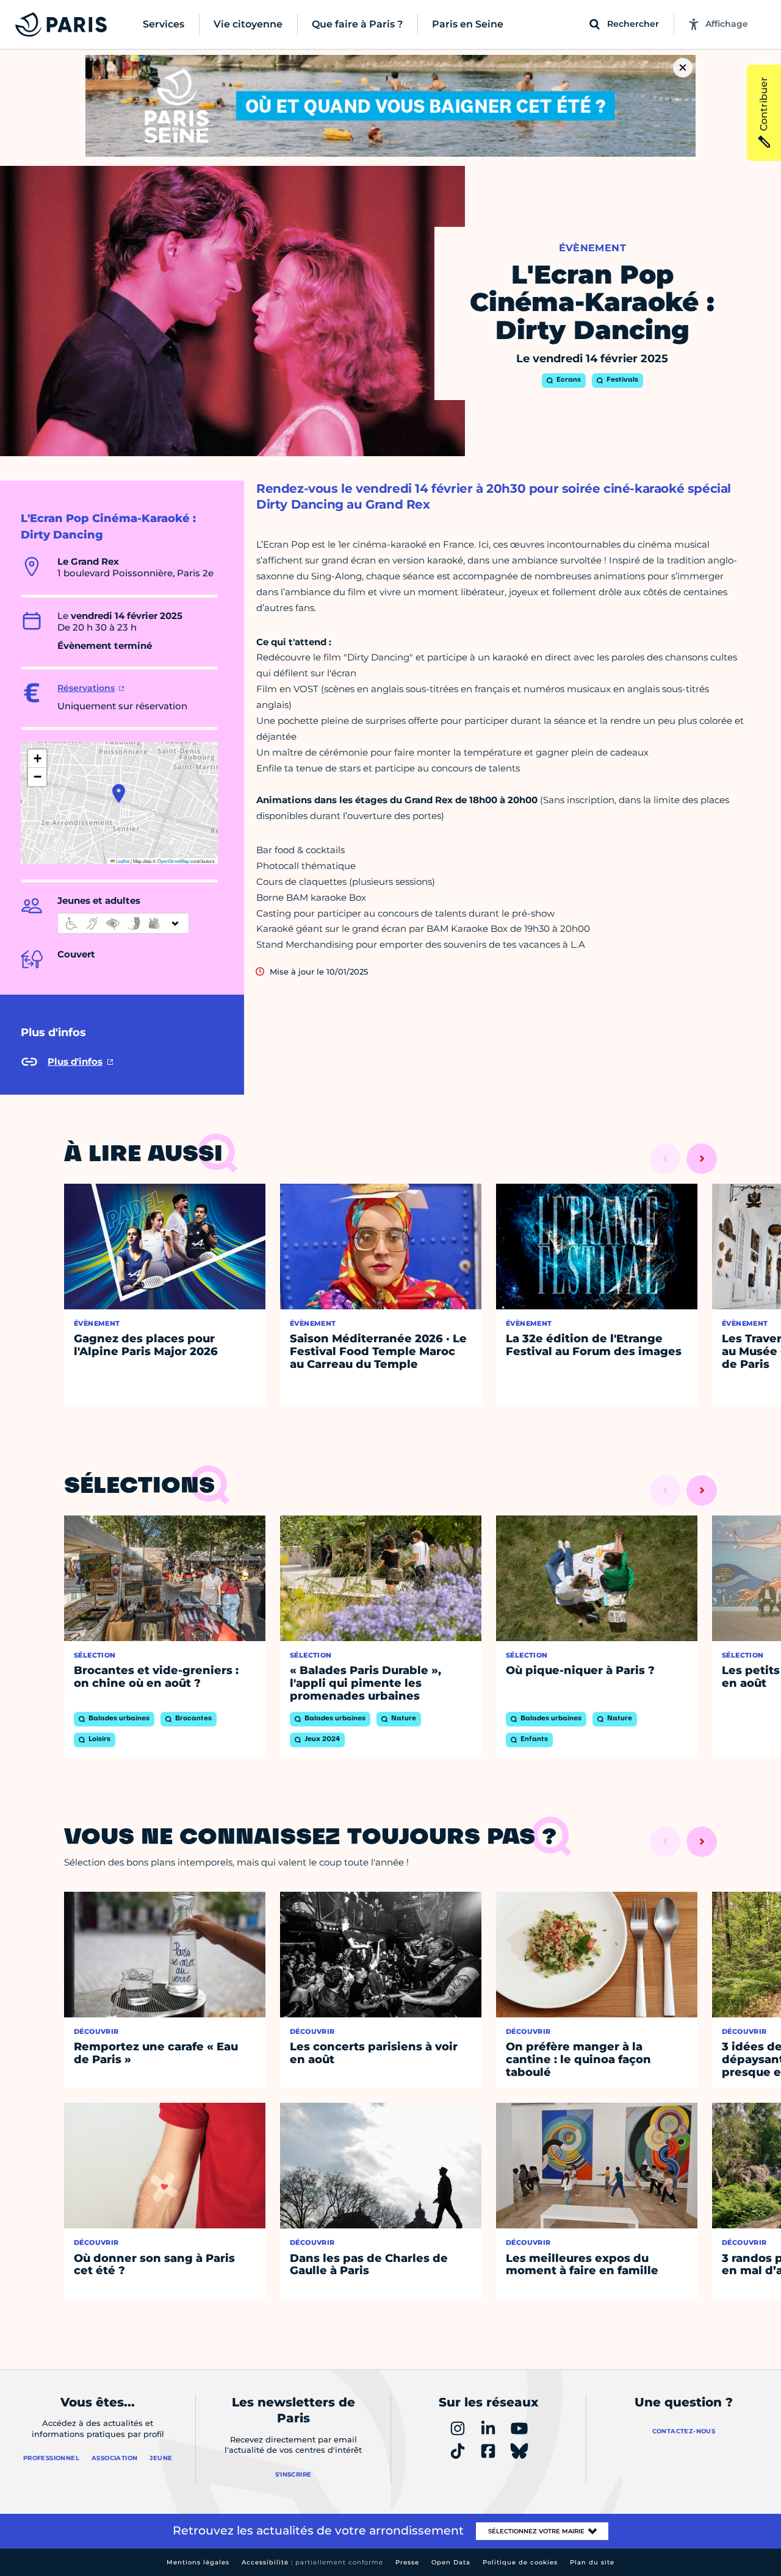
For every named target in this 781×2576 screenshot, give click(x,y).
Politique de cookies (520, 2562)
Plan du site (592, 2562)
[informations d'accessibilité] (123, 923)
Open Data (451, 2562)
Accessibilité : (312, 2562)
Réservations (86, 688)
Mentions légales (198, 2562)
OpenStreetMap (173, 861)
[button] (119, 793)
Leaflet (122, 861)
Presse (407, 2562)
